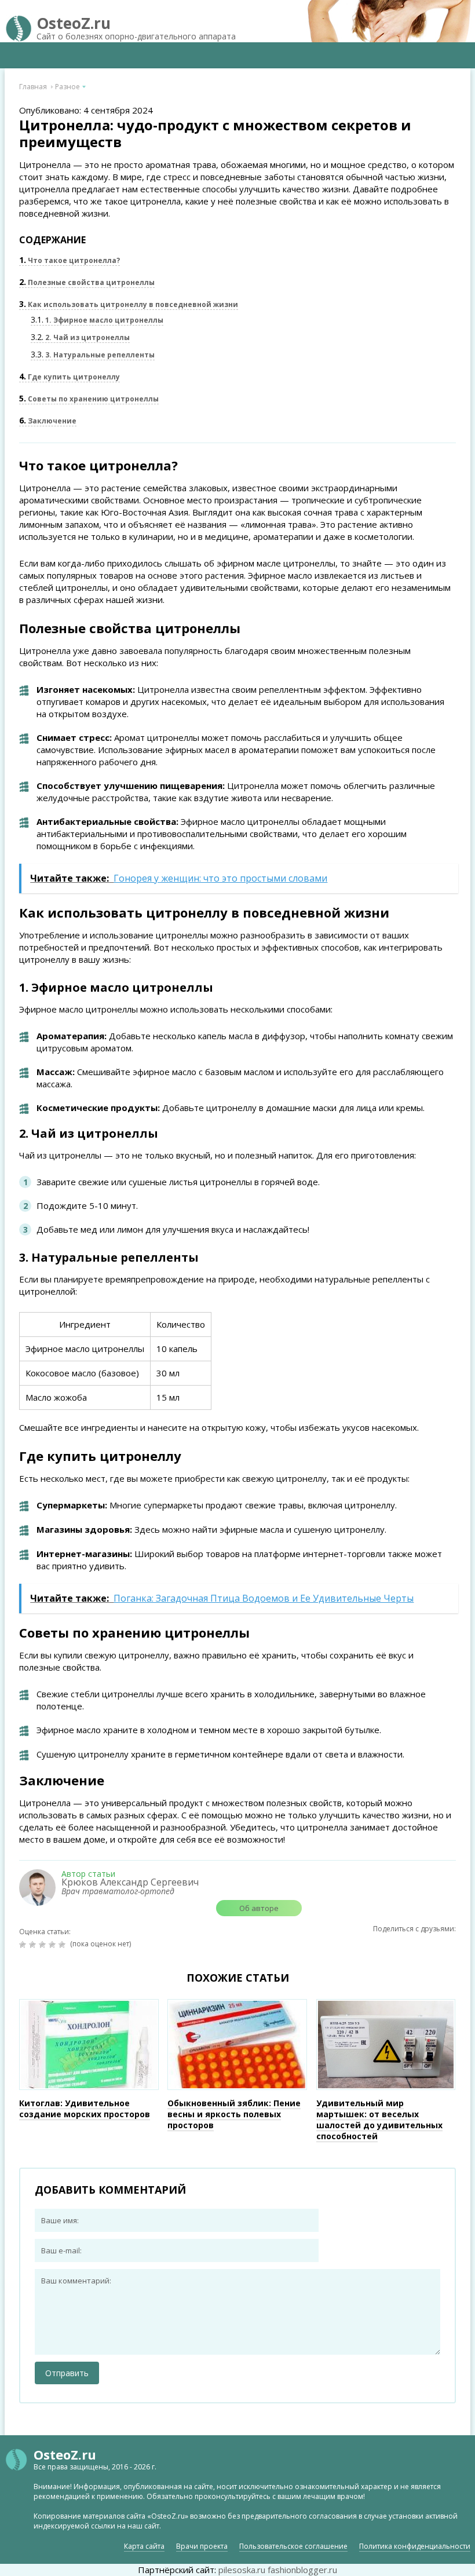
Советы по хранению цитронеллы (89, 399)
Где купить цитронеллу (70, 377)
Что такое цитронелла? (70, 260)
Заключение (48, 421)
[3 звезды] (44, 1945)
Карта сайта (144, 2546)
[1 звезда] (24, 1945)
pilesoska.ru (242, 2570)
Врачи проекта (202, 2546)
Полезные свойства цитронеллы (87, 282)
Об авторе (259, 1908)
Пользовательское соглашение (293, 2546)
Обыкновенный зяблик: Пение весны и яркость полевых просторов (234, 2114)
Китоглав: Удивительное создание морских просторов (85, 2109)
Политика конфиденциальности (415, 2546)
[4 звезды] (54, 1945)
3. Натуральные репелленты (93, 355)
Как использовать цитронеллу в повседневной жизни (129, 304)
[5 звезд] (63, 1945)
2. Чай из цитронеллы (80, 337)
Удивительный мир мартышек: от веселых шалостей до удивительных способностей (379, 2120)
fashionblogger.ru (302, 2570)
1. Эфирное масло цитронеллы (97, 320)
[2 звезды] (34, 1945)
